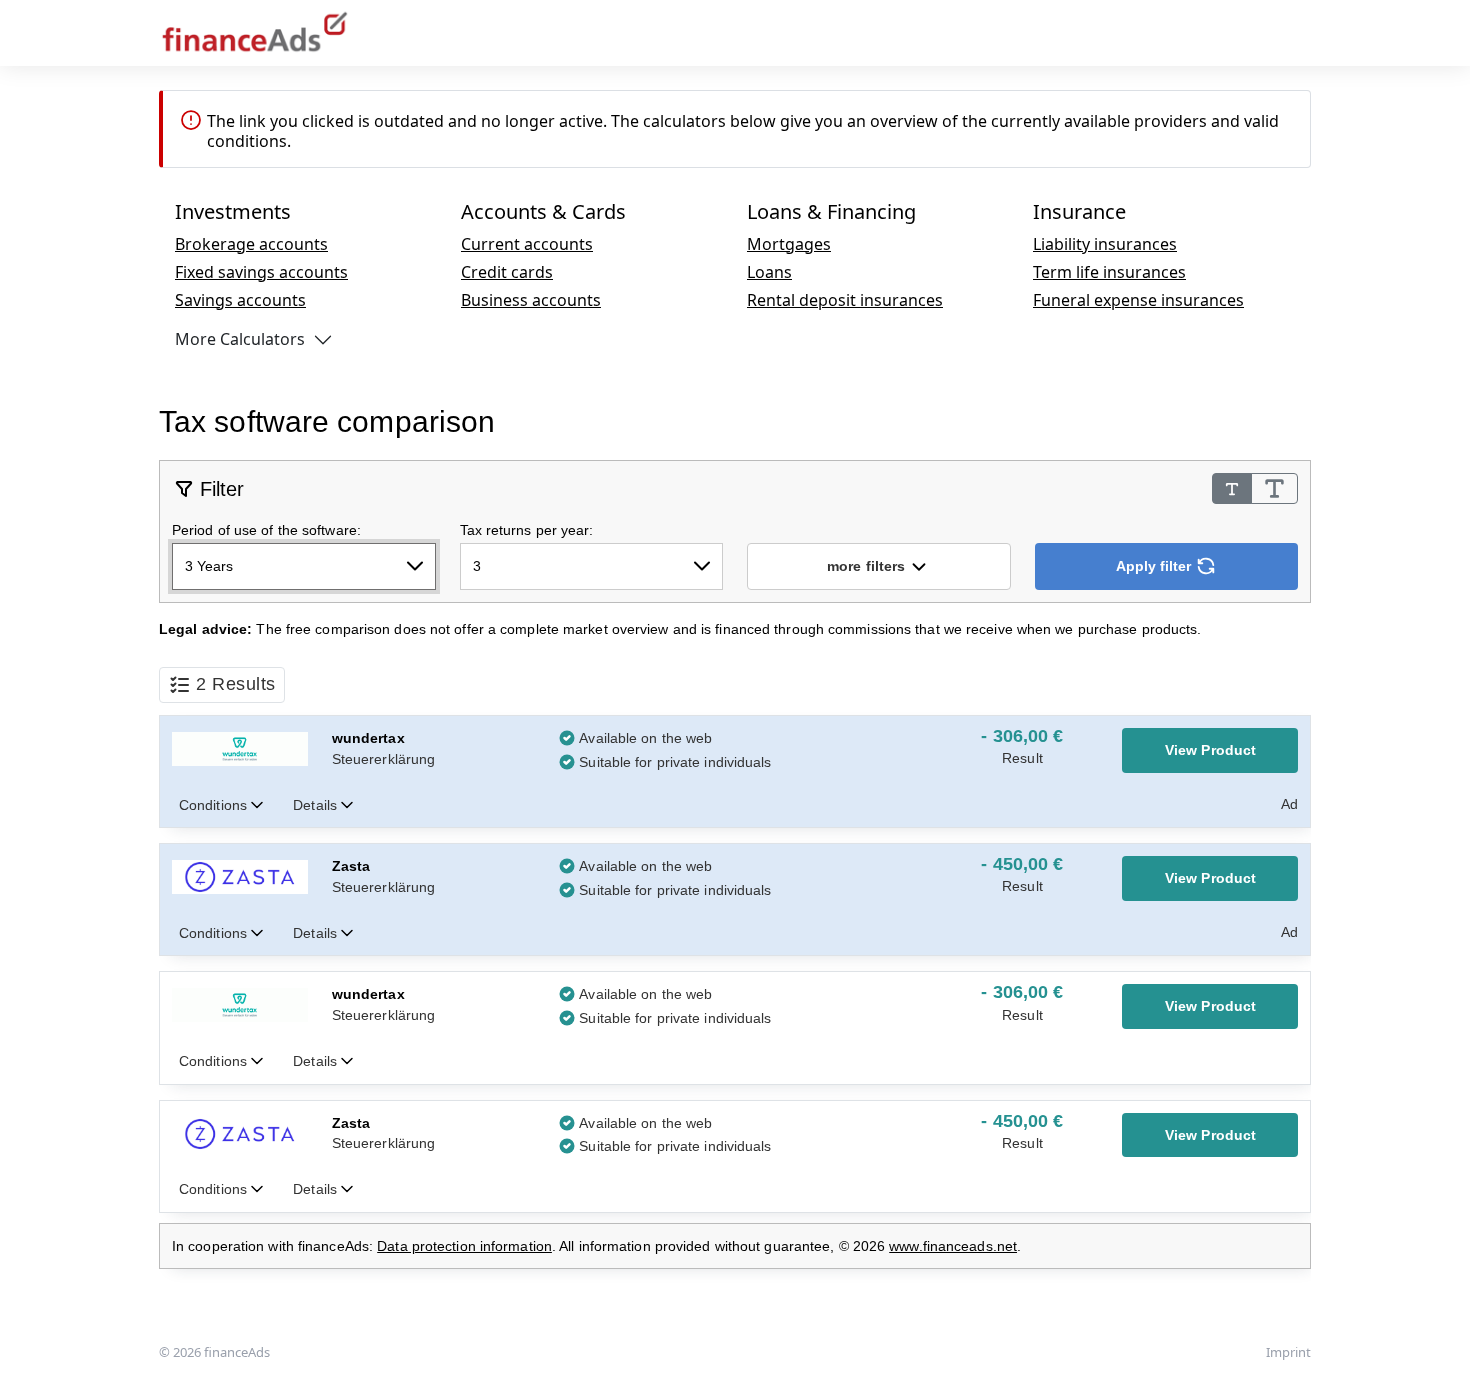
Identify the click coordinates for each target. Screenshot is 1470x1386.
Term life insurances (1109, 272)
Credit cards (507, 272)
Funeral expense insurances (1138, 300)
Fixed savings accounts (261, 272)
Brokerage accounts (251, 244)
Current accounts (527, 244)
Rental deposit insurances (845, 300)
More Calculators (240, 339)
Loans (769, 272)
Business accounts (531, 300)
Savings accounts (240, 300)
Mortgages (789, 244)
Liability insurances (1105, 244)
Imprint (1288, 1352)
